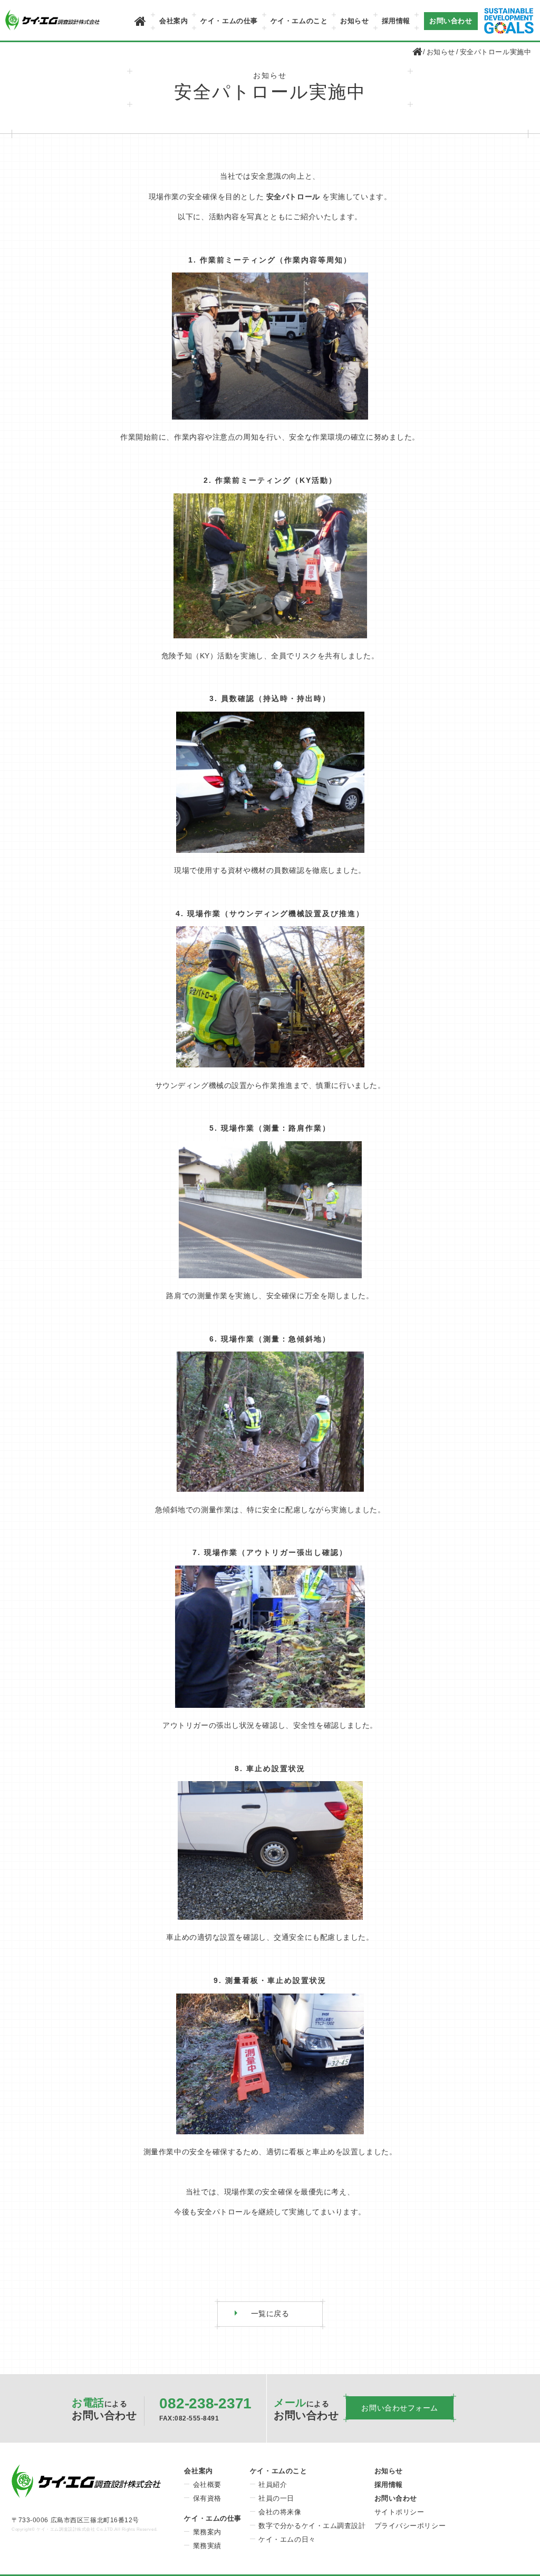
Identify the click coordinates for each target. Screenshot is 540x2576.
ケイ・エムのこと (299, 21)
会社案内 (173, 21)
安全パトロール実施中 (496, 52)
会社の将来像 (280, 2512)
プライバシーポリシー (410, 2526)
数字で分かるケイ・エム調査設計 (312, 2526)
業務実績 (207, 2546)
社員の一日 (276, 2498)
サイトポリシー (399, 2512)
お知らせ (354, 21)
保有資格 (207, 2498)
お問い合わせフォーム (400, 2408)
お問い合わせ (451, 21)
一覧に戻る (270, 2313)
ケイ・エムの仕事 (229, 21)
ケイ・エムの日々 (287, 2539)
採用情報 (396, 21)
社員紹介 (273, 2485)
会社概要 (207, 2485)
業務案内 (207, 2532)
